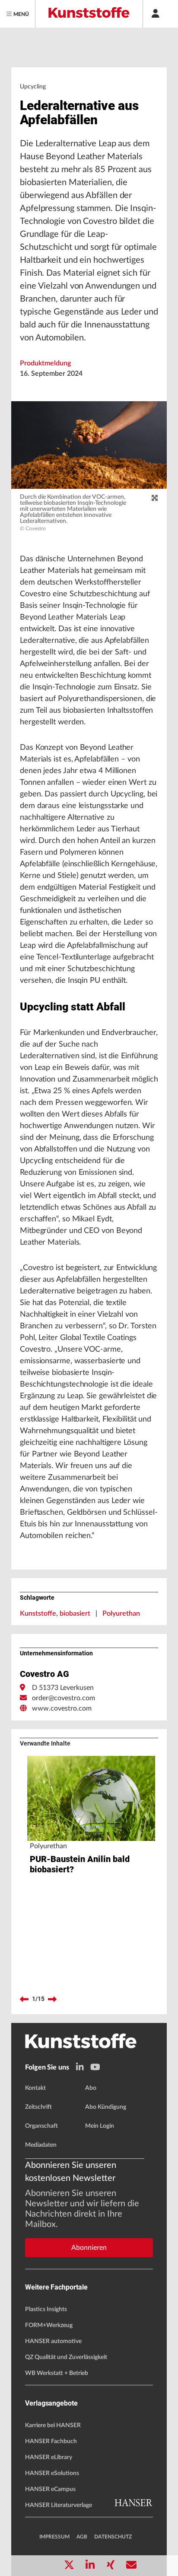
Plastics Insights (46, 2309)
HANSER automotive (53, 2341)
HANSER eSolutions (52, 2473)
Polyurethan (121, 1614)
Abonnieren (89, 2248)
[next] (52, 1999)
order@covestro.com (64, 1698)
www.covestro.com (62, 1708)
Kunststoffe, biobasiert (55, 1614)
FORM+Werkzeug (49, 2325)
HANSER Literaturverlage (59, 2505)
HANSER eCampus (50, 2489)
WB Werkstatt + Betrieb (57, 2373)
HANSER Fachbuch (51, 2441)
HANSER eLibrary (49, 2457)
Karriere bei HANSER (53, 2425)
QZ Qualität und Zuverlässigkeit (66, 2357)
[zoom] (155, 498)
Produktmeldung (45, 363)
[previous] (24, 1999)
